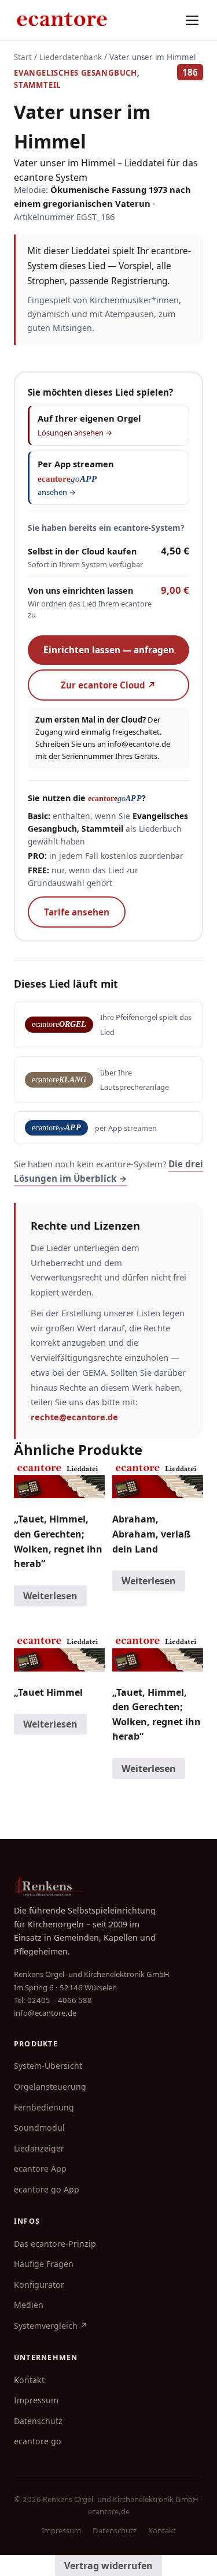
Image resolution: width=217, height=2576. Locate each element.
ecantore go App (47, 2189)
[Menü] (192, 20)
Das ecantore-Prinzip (55, 2244)
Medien (29, 2305)
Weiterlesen (50, 1596)
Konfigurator (39, 2285)
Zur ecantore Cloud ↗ (108, 685)
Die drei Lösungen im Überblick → (108, 1171)
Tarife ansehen (77, 912)
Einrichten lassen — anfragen (109, 650)
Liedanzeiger (39, 2148)
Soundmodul (39, 2128)
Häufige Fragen (44, 2264)
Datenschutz (38, 2421)
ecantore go (38, 2441)
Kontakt (29, 2380)
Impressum (36, 2400)
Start (23, 57)
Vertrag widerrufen (108, 2566)
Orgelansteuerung (50, 2087)
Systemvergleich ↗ (51, 2326)
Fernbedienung (44, 2107)
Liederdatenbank (71, 57)
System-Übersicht (48, 2066)
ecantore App (40, 2169)
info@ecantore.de (139, 744)
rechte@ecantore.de (74, 1417)
